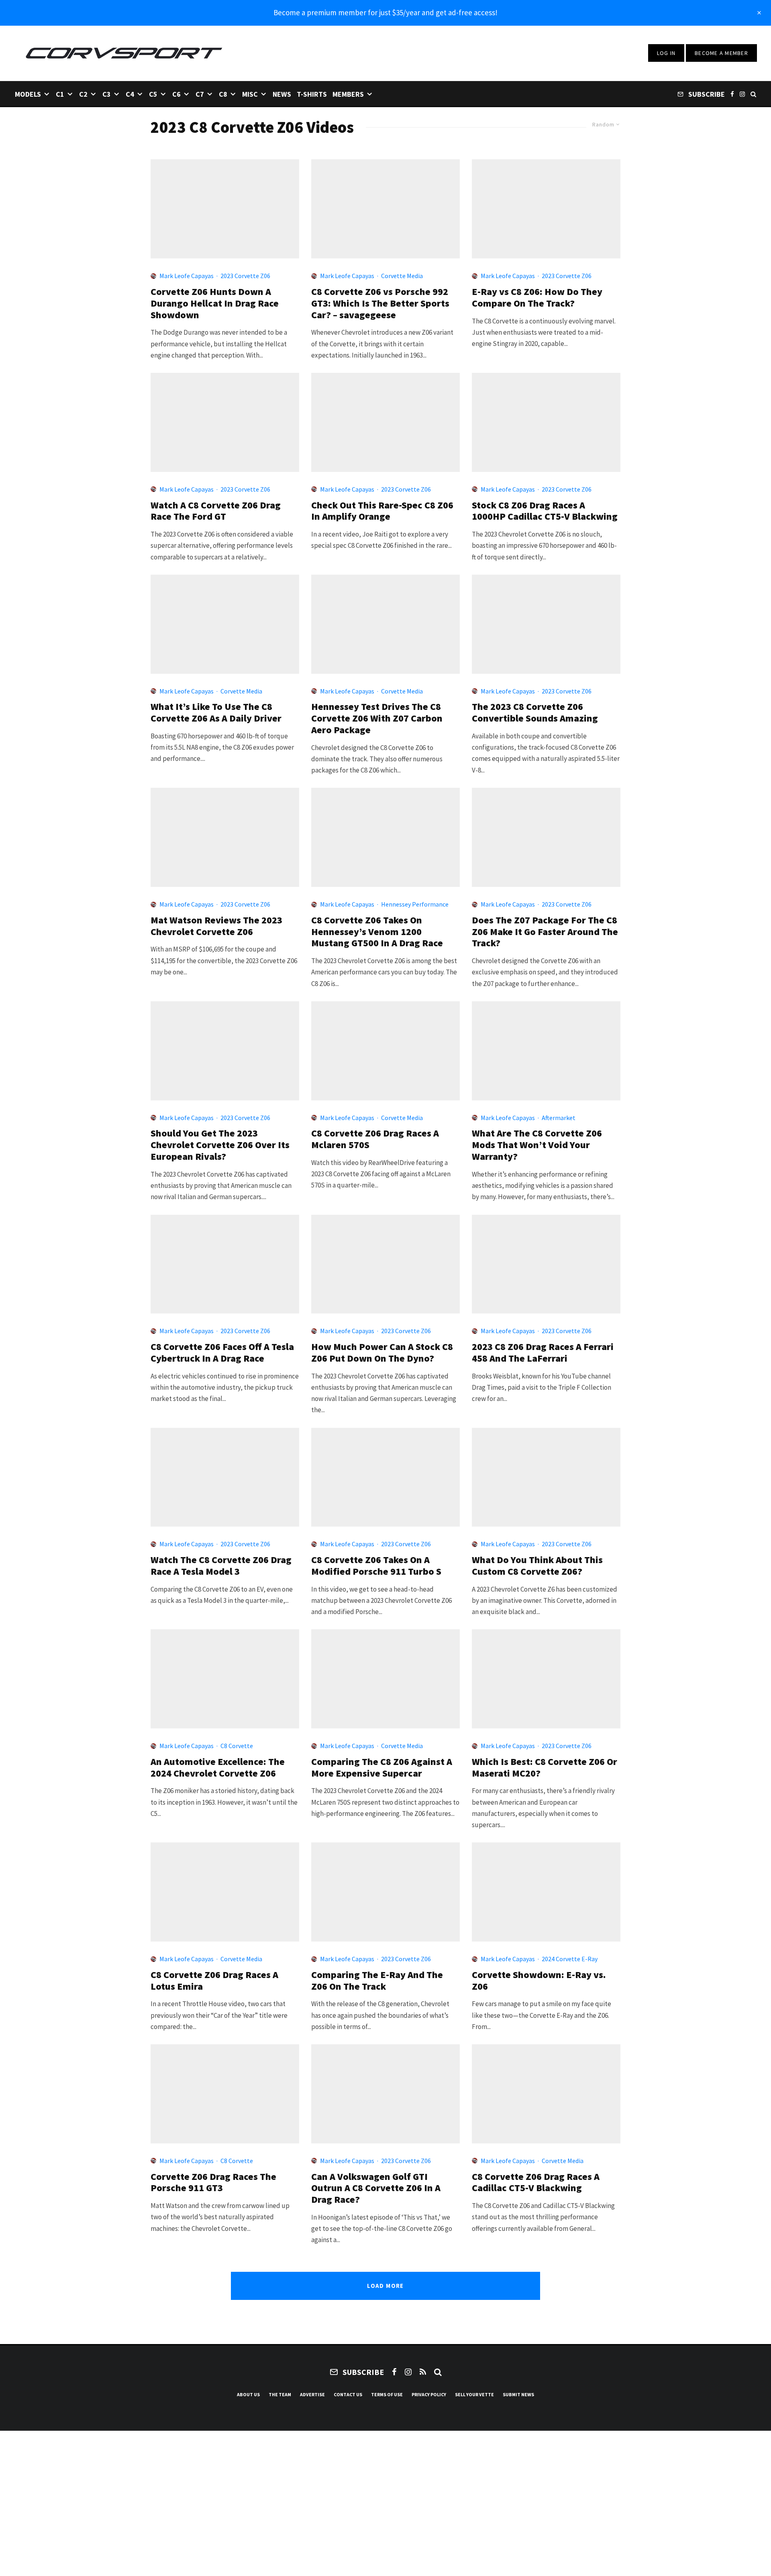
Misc (250, 94)
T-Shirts (312, 94)
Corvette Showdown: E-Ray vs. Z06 (539, 1981)
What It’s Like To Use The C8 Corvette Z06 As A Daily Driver (216, 713)
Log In (666, 53)
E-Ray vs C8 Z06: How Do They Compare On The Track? (537, 298)
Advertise (312, 2394)
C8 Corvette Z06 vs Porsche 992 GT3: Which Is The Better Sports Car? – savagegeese (380, 303)
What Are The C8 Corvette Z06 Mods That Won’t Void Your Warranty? (537, 1145)
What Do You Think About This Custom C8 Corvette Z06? (537, 1566)
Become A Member (721, 53)
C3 (107, 94)
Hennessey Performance (415, 904)
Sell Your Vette (474, 2394)
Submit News (518, 2394)
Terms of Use (387, 2394)
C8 (223, 94)
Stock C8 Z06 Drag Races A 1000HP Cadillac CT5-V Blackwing (545, 511)
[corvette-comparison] (546, 1892)
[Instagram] (742, 94)
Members (348, 94)
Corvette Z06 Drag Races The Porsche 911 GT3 (213, 2183)
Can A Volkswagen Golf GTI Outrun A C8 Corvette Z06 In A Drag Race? (376, 2188)
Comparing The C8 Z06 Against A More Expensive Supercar (382, 1768)
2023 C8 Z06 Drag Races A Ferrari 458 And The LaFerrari (543, 1353)
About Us (248, 2394)
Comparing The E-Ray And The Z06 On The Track (377, 1981)
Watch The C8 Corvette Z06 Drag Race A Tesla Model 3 (221, 1566)
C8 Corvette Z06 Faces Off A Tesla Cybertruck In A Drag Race (222, 1353)
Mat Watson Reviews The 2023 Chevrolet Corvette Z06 (216, 926)
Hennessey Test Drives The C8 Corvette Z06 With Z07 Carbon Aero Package (377, 718)
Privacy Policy (429, 2394)
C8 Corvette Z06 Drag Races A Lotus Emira (214, 1981)
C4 (130, 94)
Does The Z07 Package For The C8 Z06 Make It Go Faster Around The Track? (545, 932)
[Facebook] (732, 94)
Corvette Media (402, 276)
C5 (153, 94)
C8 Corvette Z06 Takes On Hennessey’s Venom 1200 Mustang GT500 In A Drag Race (377, 932)
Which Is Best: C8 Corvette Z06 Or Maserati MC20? (545, 1768)
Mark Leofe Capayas (187, 276)
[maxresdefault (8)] (385, 1477)
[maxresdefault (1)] (546, 422)
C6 (176, 94)
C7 (200, 94)
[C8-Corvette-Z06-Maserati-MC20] (546, 1679)
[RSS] (423, 2372)
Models (28, 94)
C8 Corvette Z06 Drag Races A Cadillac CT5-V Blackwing (536, 2183)
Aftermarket (559, 1118)
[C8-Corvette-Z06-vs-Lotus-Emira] (225, 1892)
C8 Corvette (237, 1746)
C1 (60, 94)
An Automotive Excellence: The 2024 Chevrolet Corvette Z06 (218, 1768)
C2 (83, 94)
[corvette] (546, 2094)
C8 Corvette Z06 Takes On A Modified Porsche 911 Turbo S (376, 1566)
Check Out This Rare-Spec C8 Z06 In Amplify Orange (382, 511)
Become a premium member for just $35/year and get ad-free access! (385, 12)
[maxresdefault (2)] (385, 209)
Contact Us (348, 2394)
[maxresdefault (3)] (546, 209)
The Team (280, 2394)
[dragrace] (225, 209)
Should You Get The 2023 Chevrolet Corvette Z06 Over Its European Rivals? (220, 1145)
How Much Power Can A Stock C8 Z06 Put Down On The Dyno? (382, 1353)
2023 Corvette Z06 (245, 276)
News (282, 94)
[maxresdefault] (546, 1051)
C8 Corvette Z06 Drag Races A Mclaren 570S (375, 1139)
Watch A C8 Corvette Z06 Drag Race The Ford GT (216, 511)
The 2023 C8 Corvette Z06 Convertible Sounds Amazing (535, 713)
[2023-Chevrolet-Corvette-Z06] (385, 422)
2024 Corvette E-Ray (570, 1959)
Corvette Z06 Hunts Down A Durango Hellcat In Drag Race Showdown (215, 303)
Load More (385, 2286)
